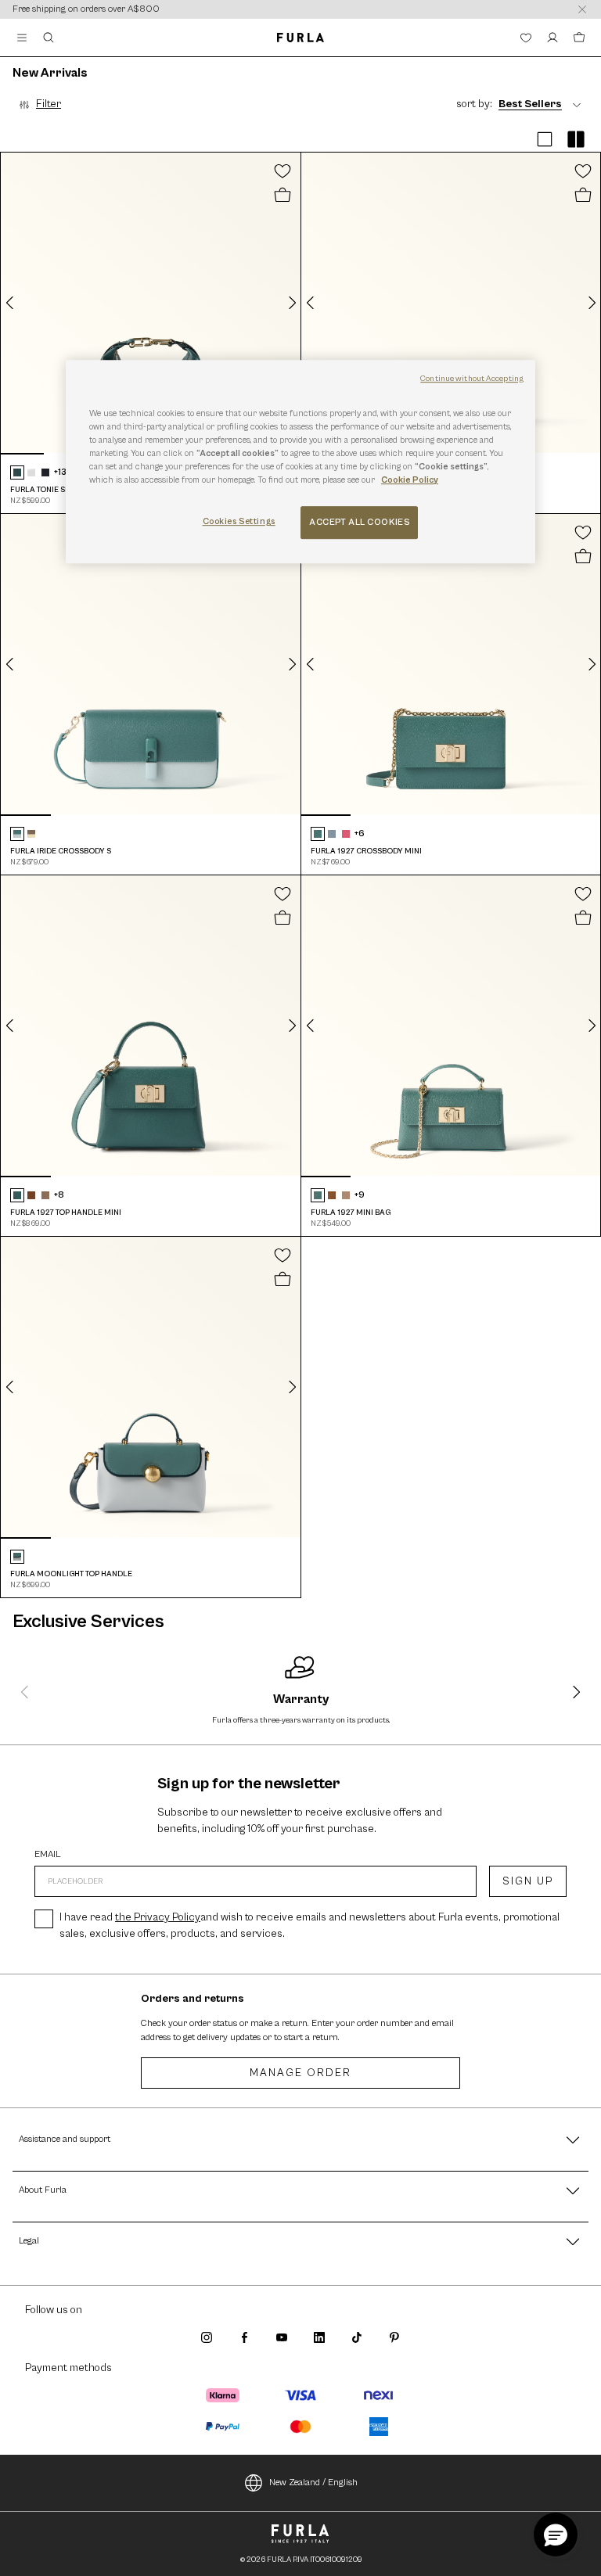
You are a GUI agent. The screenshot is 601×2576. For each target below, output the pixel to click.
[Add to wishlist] (283, 171)
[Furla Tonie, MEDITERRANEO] (45, 472)
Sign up (528, 1881)
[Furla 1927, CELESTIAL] (332, 834)
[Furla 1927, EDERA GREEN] (318, 834)
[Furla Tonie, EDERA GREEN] (17, 472)
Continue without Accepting (472, 379)
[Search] (49, 38)
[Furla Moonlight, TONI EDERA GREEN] (17, 1557)
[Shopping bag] (579, 38)
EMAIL (48, 1855)
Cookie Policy (410, 480)
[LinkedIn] (319, 2337)
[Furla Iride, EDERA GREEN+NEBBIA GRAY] (17, 834)
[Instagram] (207, 2337)
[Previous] (10, 303)
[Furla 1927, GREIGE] (45, 1195)
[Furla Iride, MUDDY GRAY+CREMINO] (31, 834)
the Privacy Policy (158, 1917)
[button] (545, 140)
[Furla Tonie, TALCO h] (31, 472)
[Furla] (300, 38)
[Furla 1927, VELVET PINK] (346, 834)
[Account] (552, 38)
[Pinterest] (394, 2337)
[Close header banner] (582, 9)
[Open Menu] (22, 38)
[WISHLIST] (526, 38)
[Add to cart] (283, 196)
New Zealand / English (313, 2483)
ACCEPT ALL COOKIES (359, 522)
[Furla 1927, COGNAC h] (31, 1195)
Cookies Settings (239, 521)
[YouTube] (282, 2337)
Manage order (300, 2073)
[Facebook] (244, 2337)
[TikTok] (357, 2337)
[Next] (292, 303)
